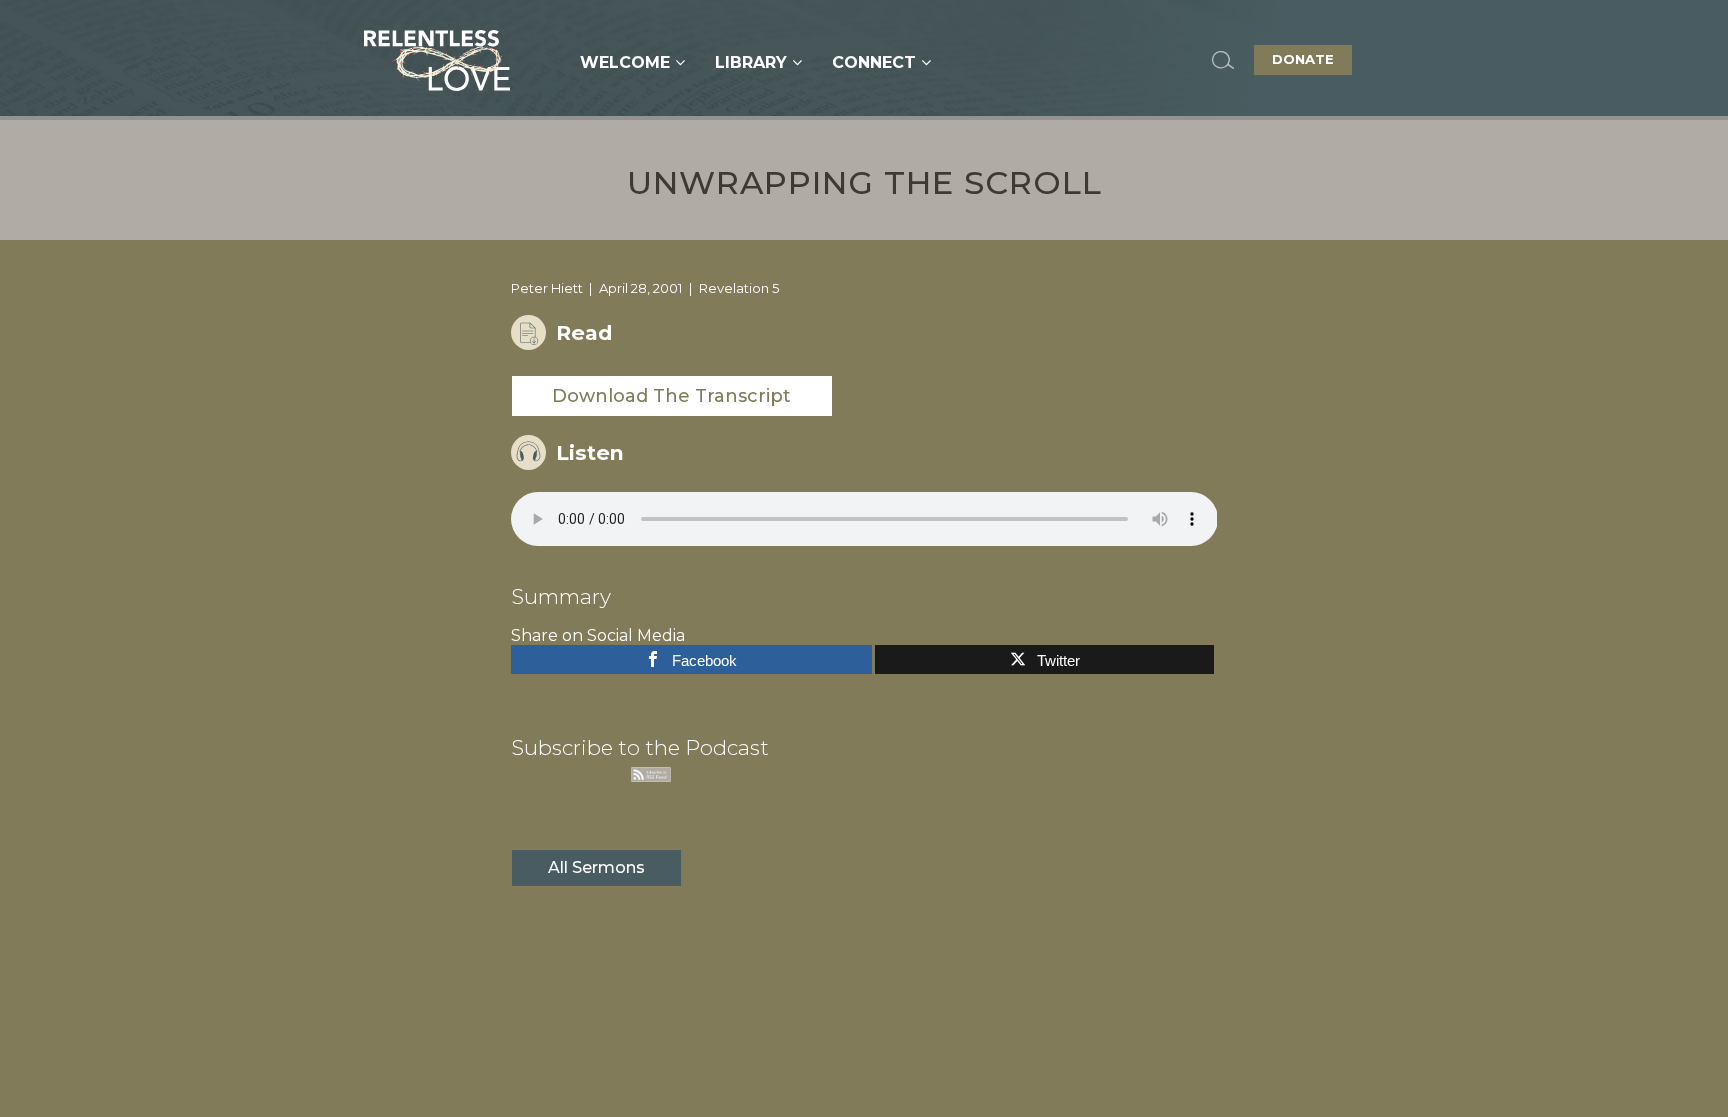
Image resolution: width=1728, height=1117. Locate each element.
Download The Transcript (671, 396)
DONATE (1303, 59)
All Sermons (596, 867)
